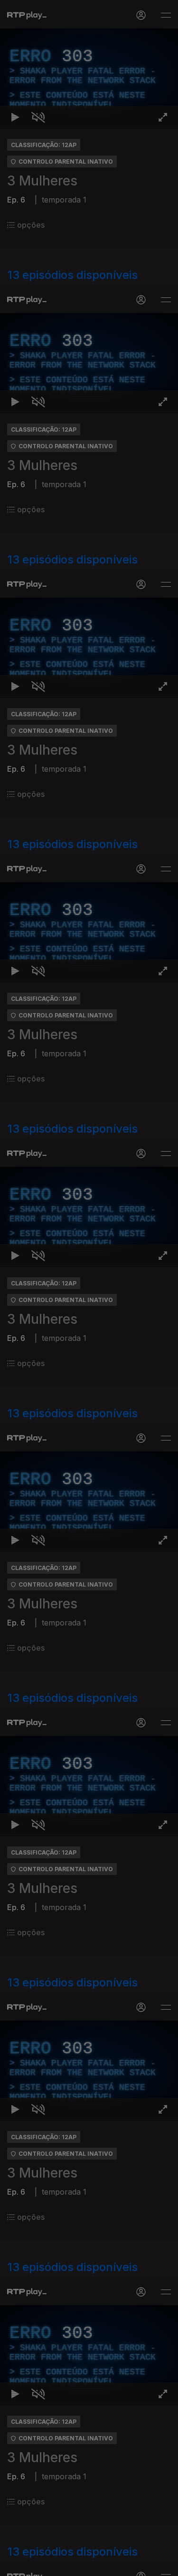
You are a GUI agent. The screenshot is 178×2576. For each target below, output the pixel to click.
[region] (89, 1288)
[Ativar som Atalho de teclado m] (38, 2565)
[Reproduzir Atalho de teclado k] (15, 2565)
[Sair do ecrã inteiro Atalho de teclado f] (163, 2565)
